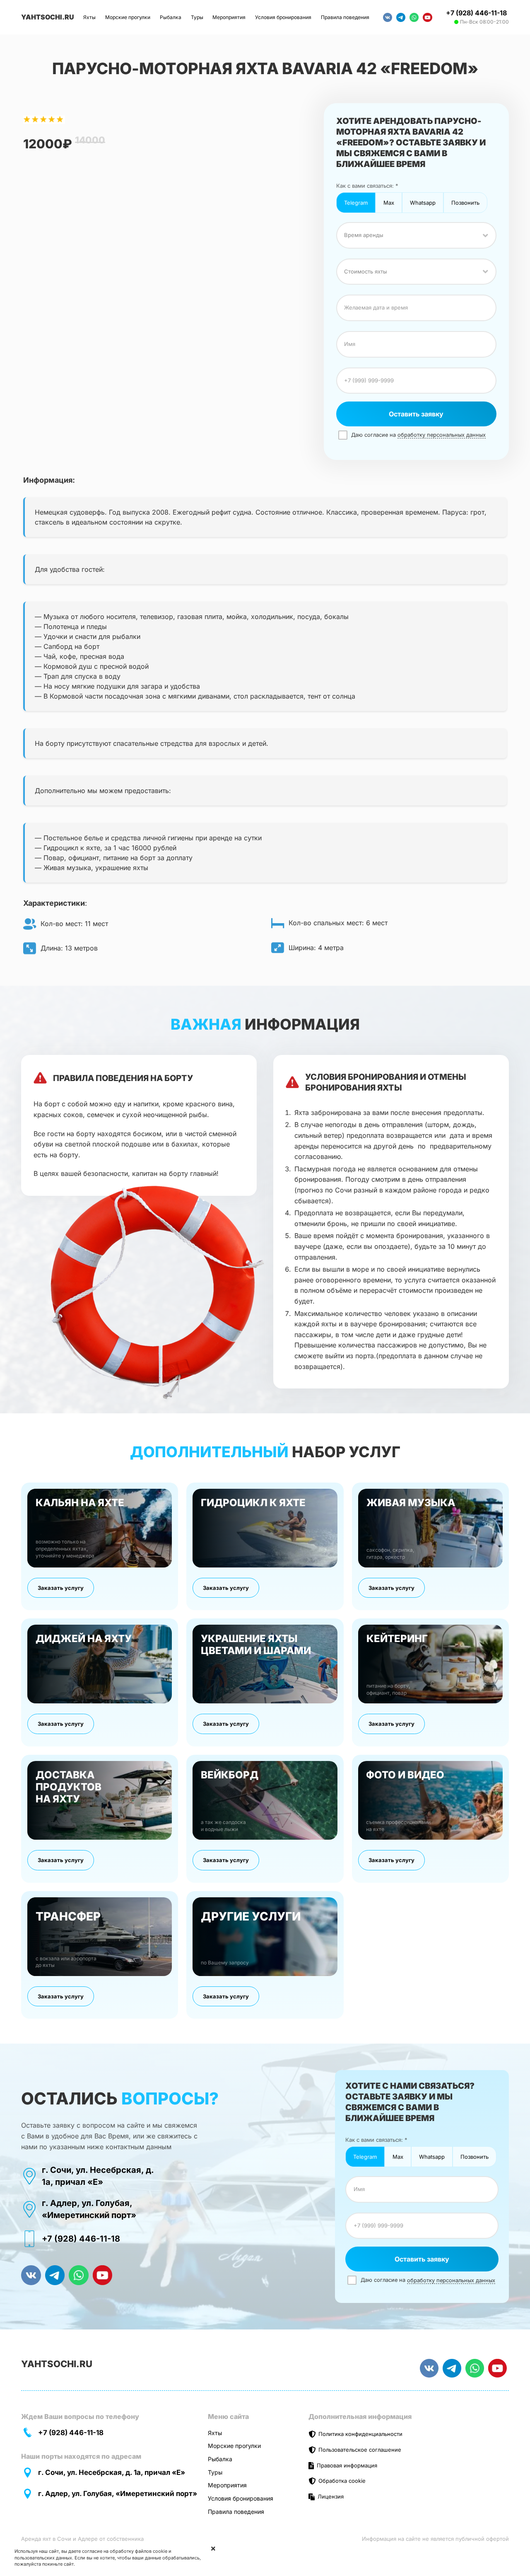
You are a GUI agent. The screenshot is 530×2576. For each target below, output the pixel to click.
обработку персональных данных (442, 435)
